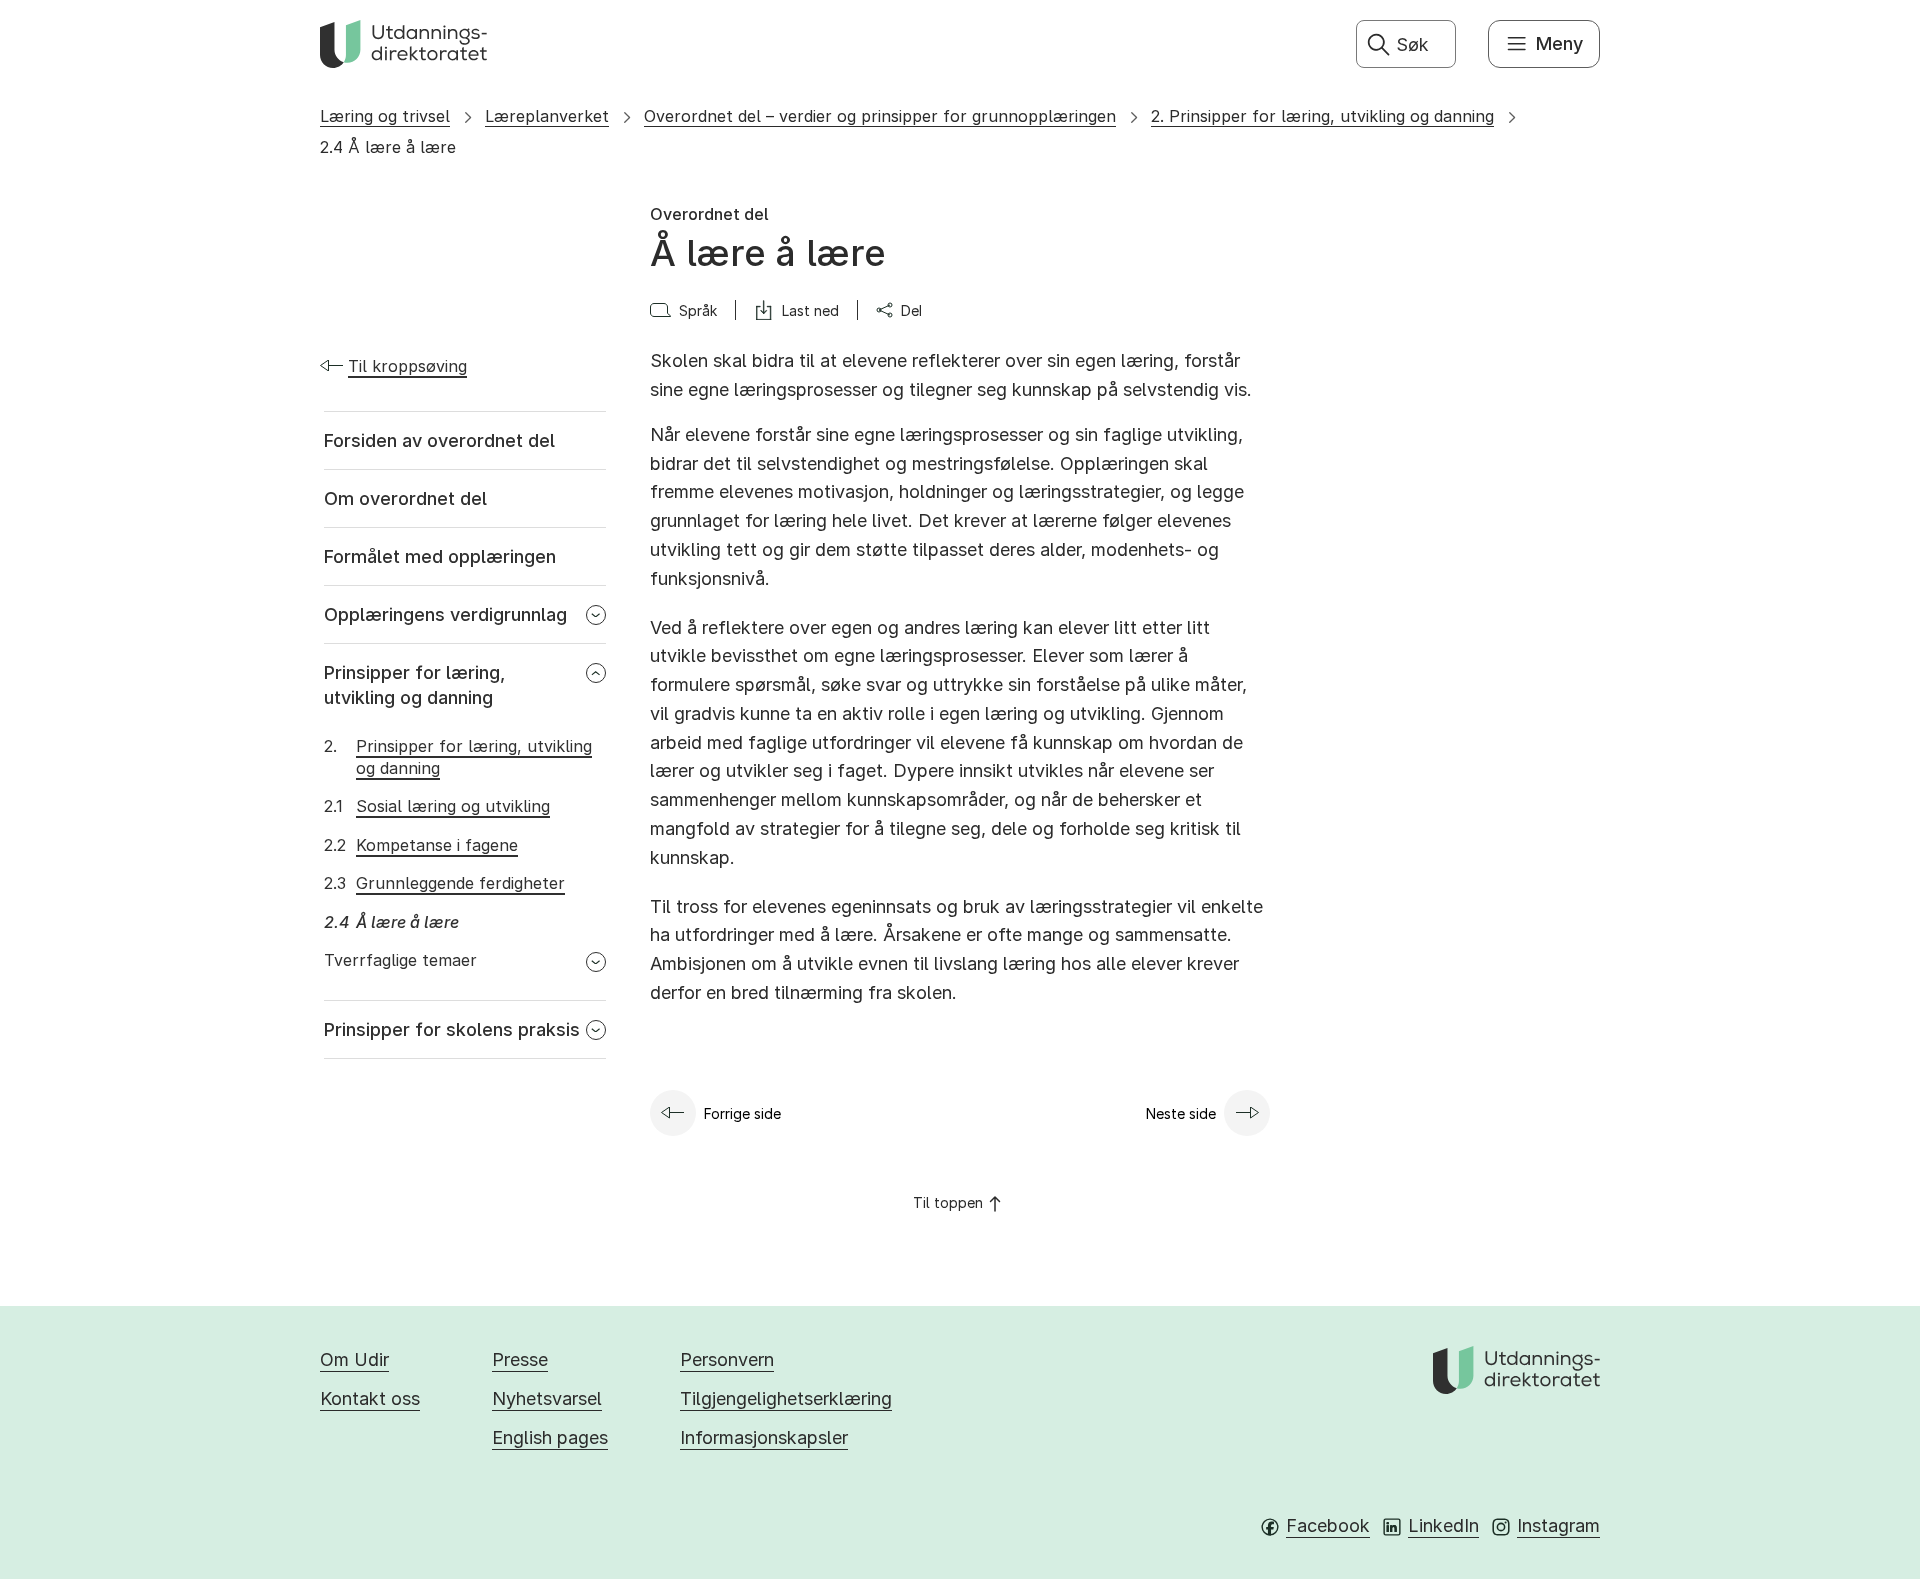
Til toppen (948, 1202)
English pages (550, 1437)
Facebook (1328, 1525)
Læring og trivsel (385, 116)
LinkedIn (1443, 1525)
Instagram (1558, 1525)
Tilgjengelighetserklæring (786, 1398)
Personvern (727, 1359)
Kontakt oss (370, 1398)
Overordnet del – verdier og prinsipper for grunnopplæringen (880, 116)
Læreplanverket (547, 116)
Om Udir (354, 1359)
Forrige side (742, 1113)
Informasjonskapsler (764, 1437)
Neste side (1181, 1113)
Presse (520, 1359)
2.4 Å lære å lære (388, 147)
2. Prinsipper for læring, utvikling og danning (1322, 116)
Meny (1559, 43)
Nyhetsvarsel (547, 1398)
